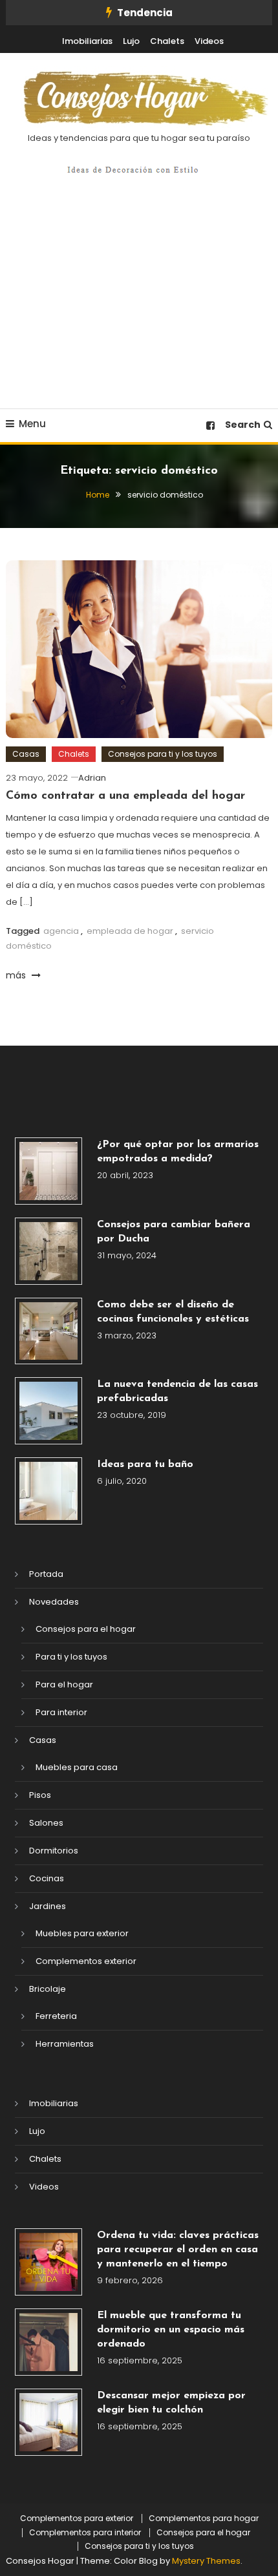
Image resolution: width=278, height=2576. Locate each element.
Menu (32, 424)
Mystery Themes (206, 2561)
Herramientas (65, 2044)
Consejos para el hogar (86, 1629)
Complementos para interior (85, 2533)
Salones (46, 1823)
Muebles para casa (77, 1767)
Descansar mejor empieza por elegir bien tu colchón (171, 2403)
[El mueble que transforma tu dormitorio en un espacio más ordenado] (48, 2342)
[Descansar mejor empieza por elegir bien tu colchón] (48, 2422)
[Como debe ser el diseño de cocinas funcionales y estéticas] (48, 1331)
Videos (209, 41)
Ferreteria (56, 2016)
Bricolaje (48, 1989)
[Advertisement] (139, 306)
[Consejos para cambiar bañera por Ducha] (48, 1251)
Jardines (48, 1906)
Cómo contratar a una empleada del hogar (125, 796)
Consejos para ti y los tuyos (163, 754)
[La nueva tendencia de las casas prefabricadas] (48, 1411)
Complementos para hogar (204, 2518)
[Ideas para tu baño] (48, 1491)
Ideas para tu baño (145, 1464)
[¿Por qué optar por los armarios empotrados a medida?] (48, 1171)
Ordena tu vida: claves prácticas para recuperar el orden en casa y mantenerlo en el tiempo (178, 2250)
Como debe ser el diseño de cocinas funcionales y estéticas (173, 1312)
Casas (26, 754)
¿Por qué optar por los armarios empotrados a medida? (178, 1152)
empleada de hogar (130, 931)
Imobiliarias (87, 41)
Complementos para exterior (77, 2518)
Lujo (131, 41)
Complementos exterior (86, 1961)
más (17, 975)
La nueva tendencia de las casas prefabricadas (177, 1391)
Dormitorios (54, 1851)
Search (243, 425)
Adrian (92, 778)
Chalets (167, 41)
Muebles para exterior (82, 1933)
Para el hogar (64, 1684)
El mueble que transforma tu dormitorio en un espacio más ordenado (171, 2330)
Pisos (40, 1795)
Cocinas (47, 1878)
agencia (61, 931)
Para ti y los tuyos (71, 1657)
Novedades (54, 1602)
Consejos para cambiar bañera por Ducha (174, 1232)
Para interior (61, 1712)
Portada (46, 1574)
